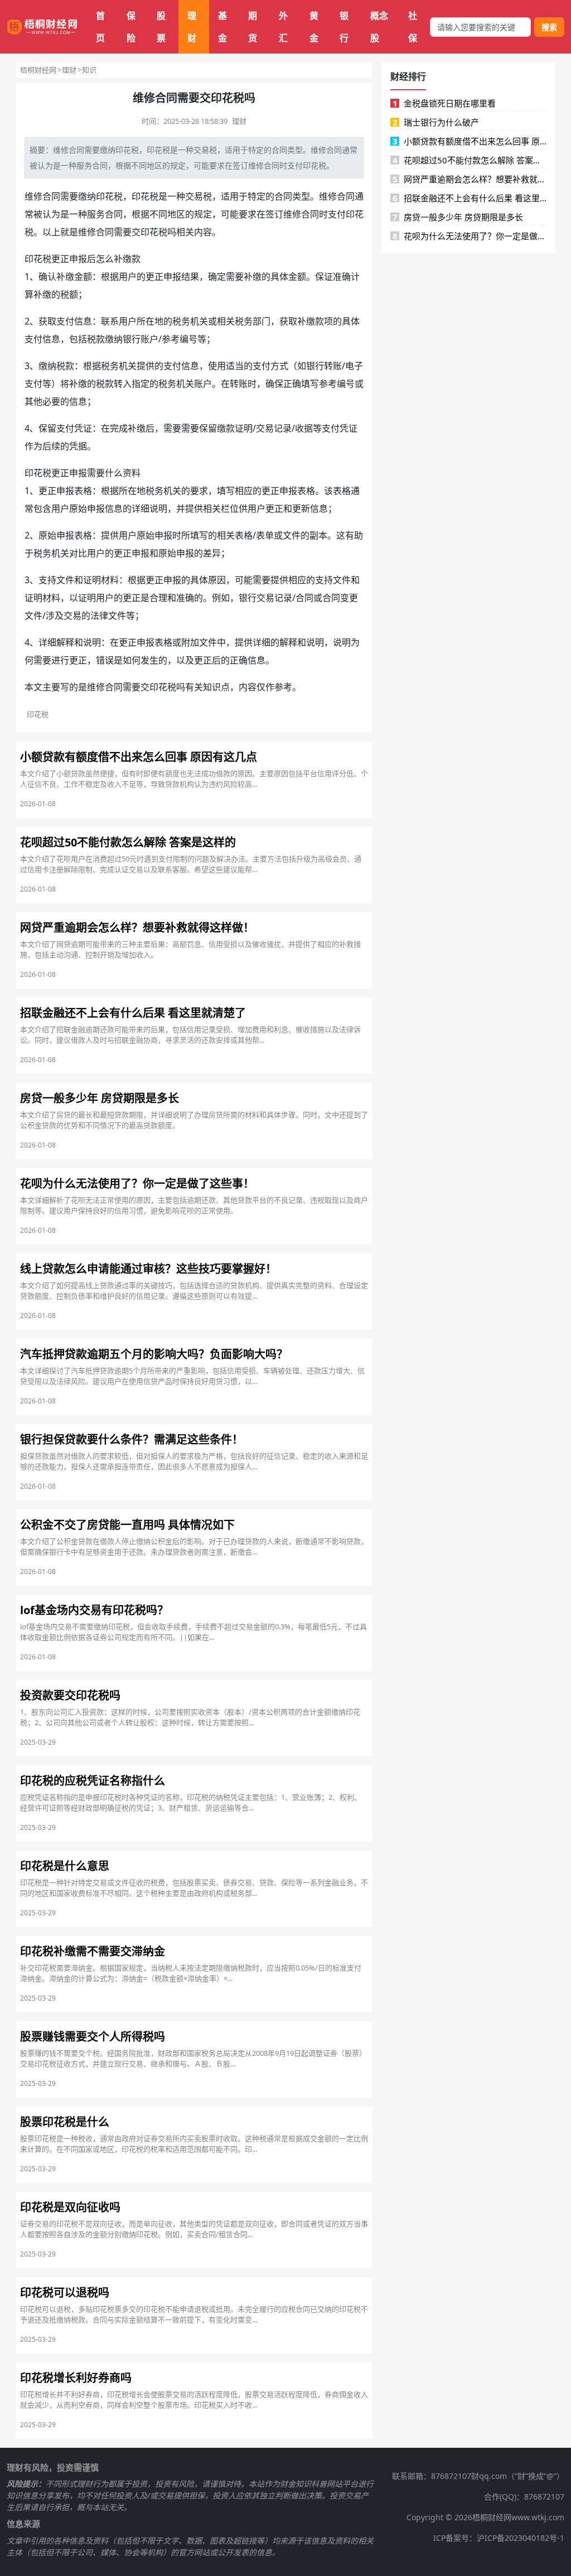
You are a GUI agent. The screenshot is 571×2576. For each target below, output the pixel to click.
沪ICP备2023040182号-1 (521, 2538)
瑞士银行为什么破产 (436, 122)
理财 (192, 27)
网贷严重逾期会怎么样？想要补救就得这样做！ (470, 179)
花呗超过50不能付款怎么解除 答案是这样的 (470, 160)
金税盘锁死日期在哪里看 (444, 103)
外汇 (283, 27)
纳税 (56, 366)
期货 (253, 27)
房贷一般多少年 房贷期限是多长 (458, 217)
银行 (344, 27)
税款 (96, 339)
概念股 (379, 27)
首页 (100, 27)
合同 (76, 150)
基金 (222, 27)
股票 (161, 27)
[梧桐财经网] (42, 27)
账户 (149, 339)
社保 (413, 27)
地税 (146, 491)
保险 (131, 27)
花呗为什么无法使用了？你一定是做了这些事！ (470, 236)
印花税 (127, 150)
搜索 (549, 27)
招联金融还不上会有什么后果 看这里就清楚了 (470, 198)
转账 (333, 366)
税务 (181, 321)
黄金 (314, 27)
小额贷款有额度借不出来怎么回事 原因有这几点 (470, 141)
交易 (201, 150)
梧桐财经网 (38, 70)
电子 (354, 366)
